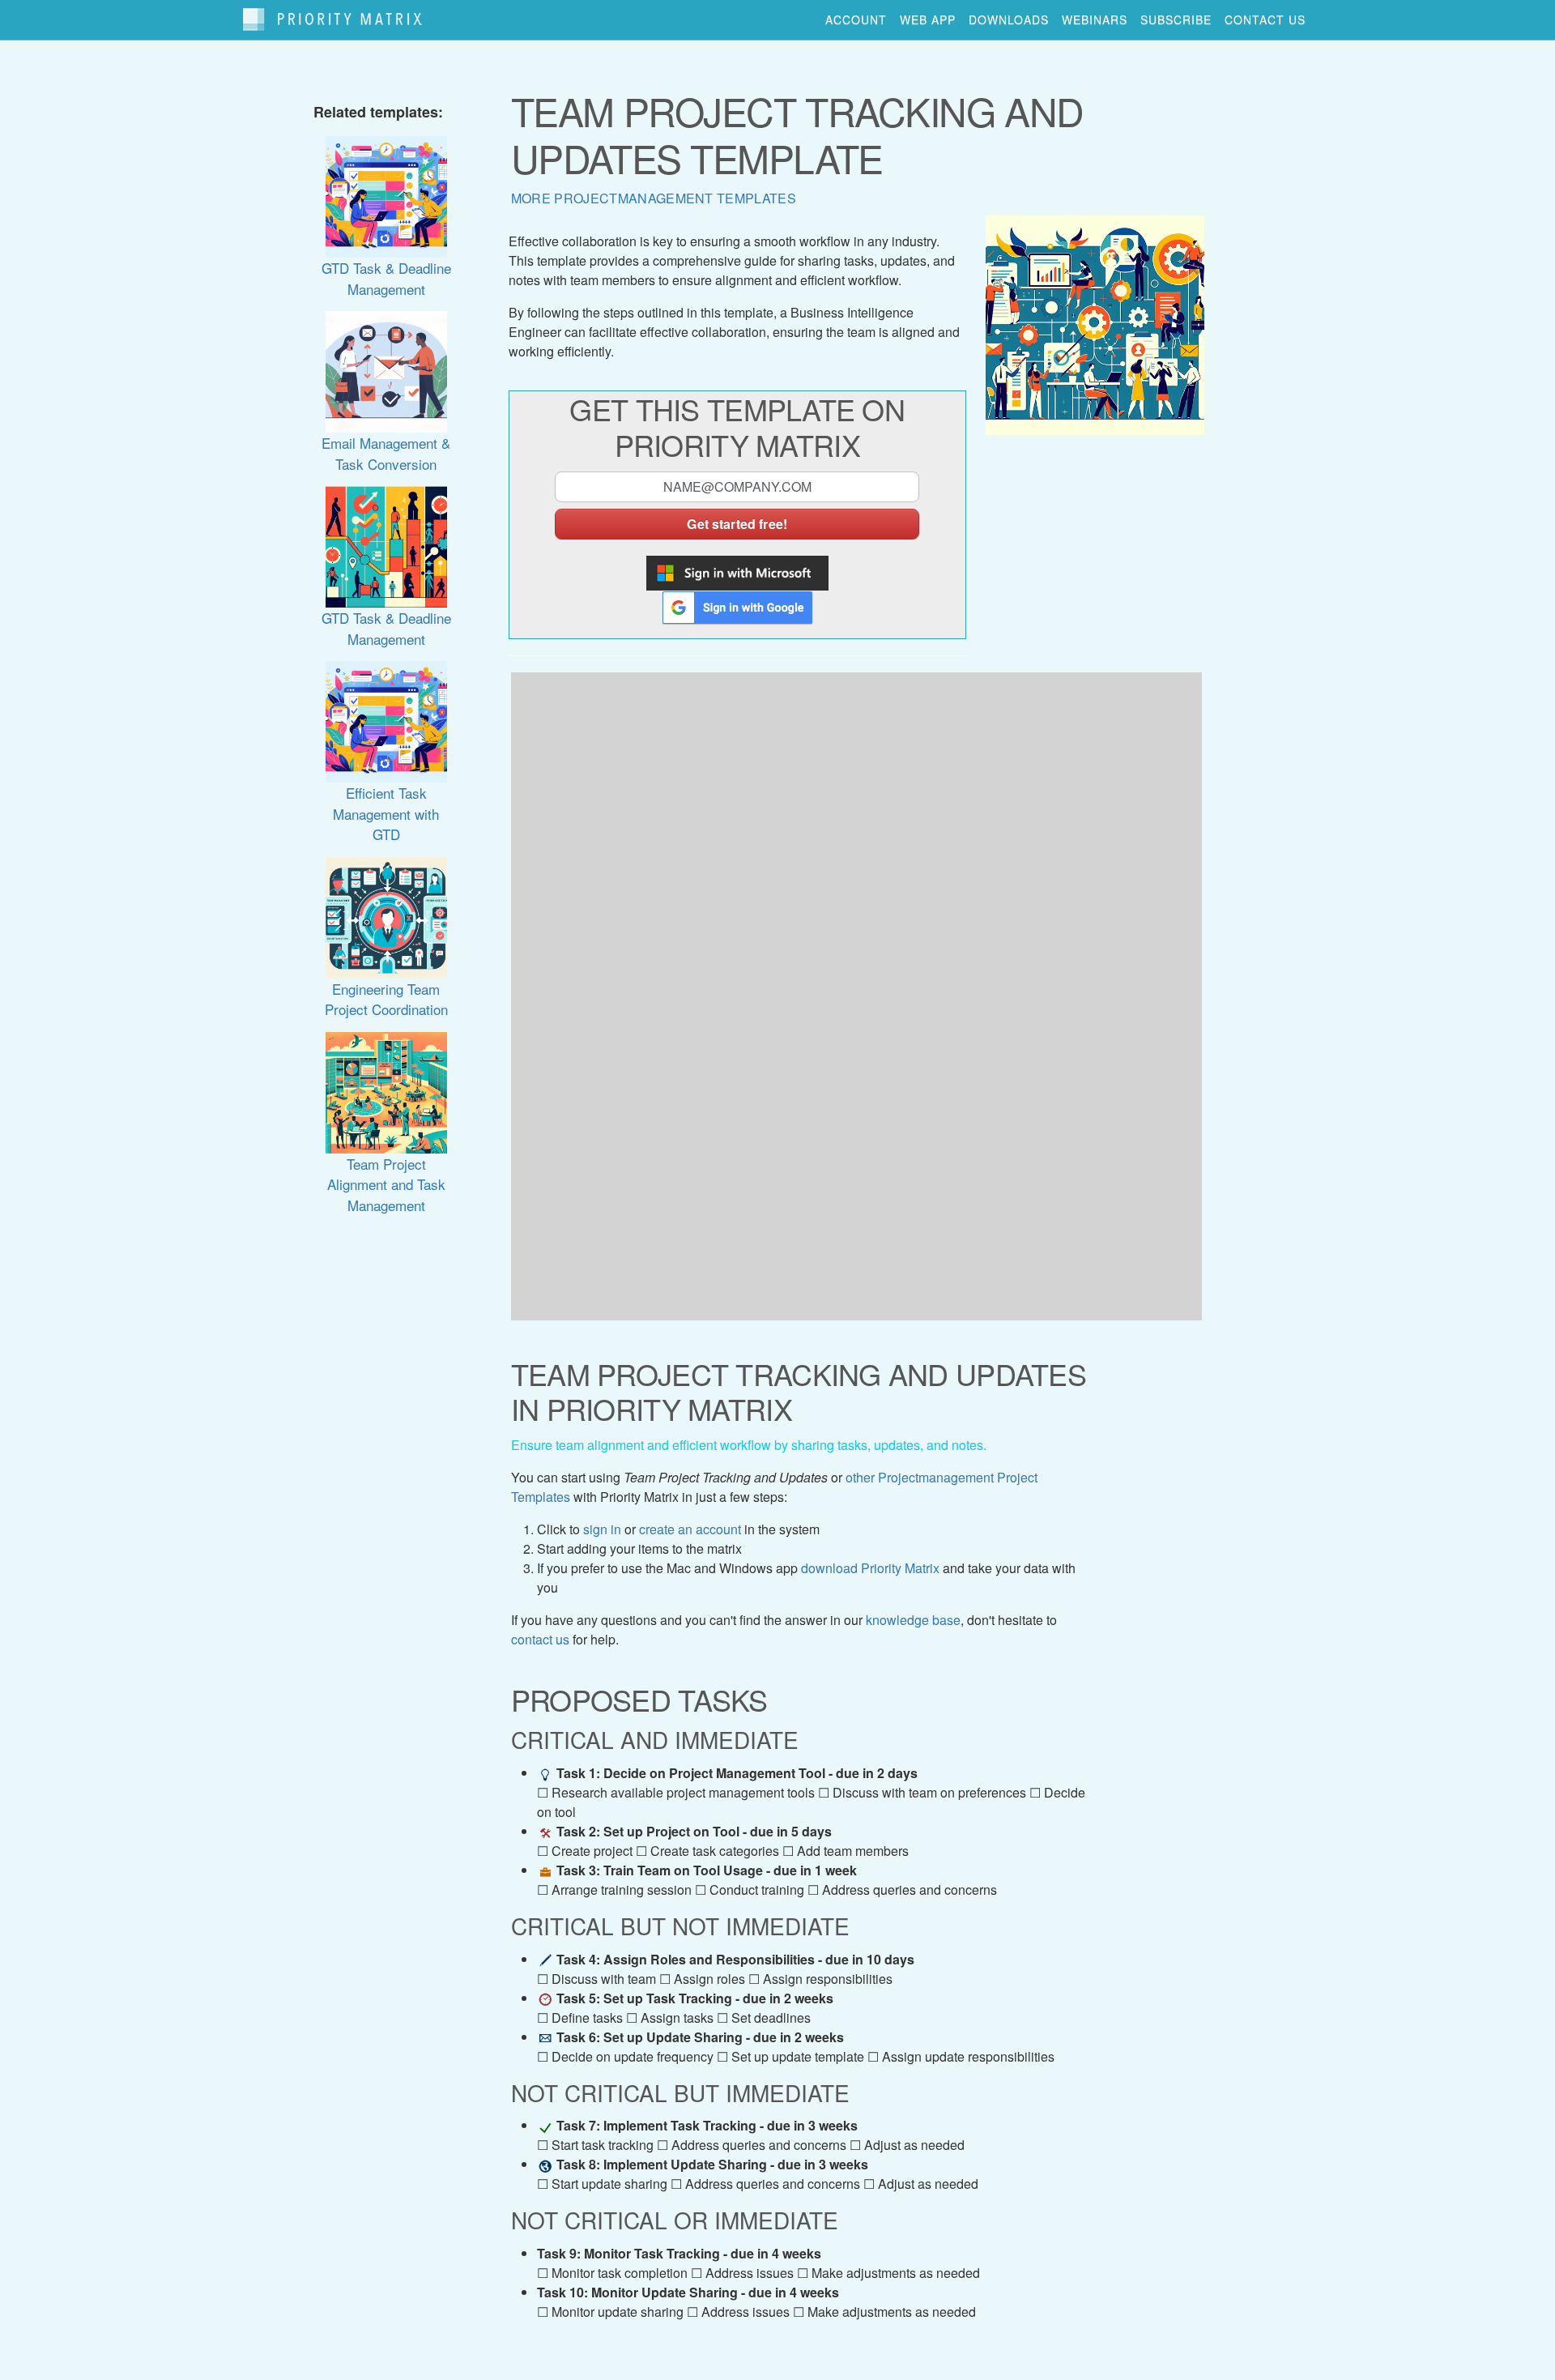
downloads (1009, 19)
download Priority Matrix (870, 1568)
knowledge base (913, 1620)
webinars (1095, 19)
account (856, 19)
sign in (602, 1529)
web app (928, 19)
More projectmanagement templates (654, 198)
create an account (690, 1529)
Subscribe (1176, 19)
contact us (1265, 19)
